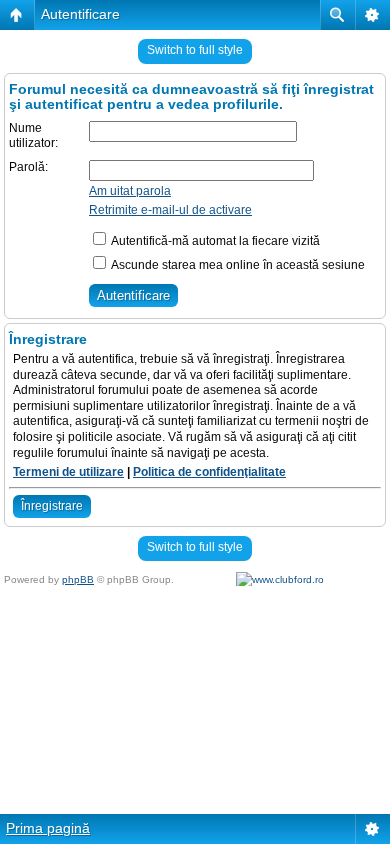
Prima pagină (48, 828)
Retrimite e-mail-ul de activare (170, 210)
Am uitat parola (130, 191)
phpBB (78, 579)
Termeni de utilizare (68, 472)
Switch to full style (195, 50)
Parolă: (28, 167)
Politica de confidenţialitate (209, 472)
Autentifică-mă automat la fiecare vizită (214, 241)
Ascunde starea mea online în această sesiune (237, 265)
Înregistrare (52, 506)
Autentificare (80, 14)
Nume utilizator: (33, 136)
